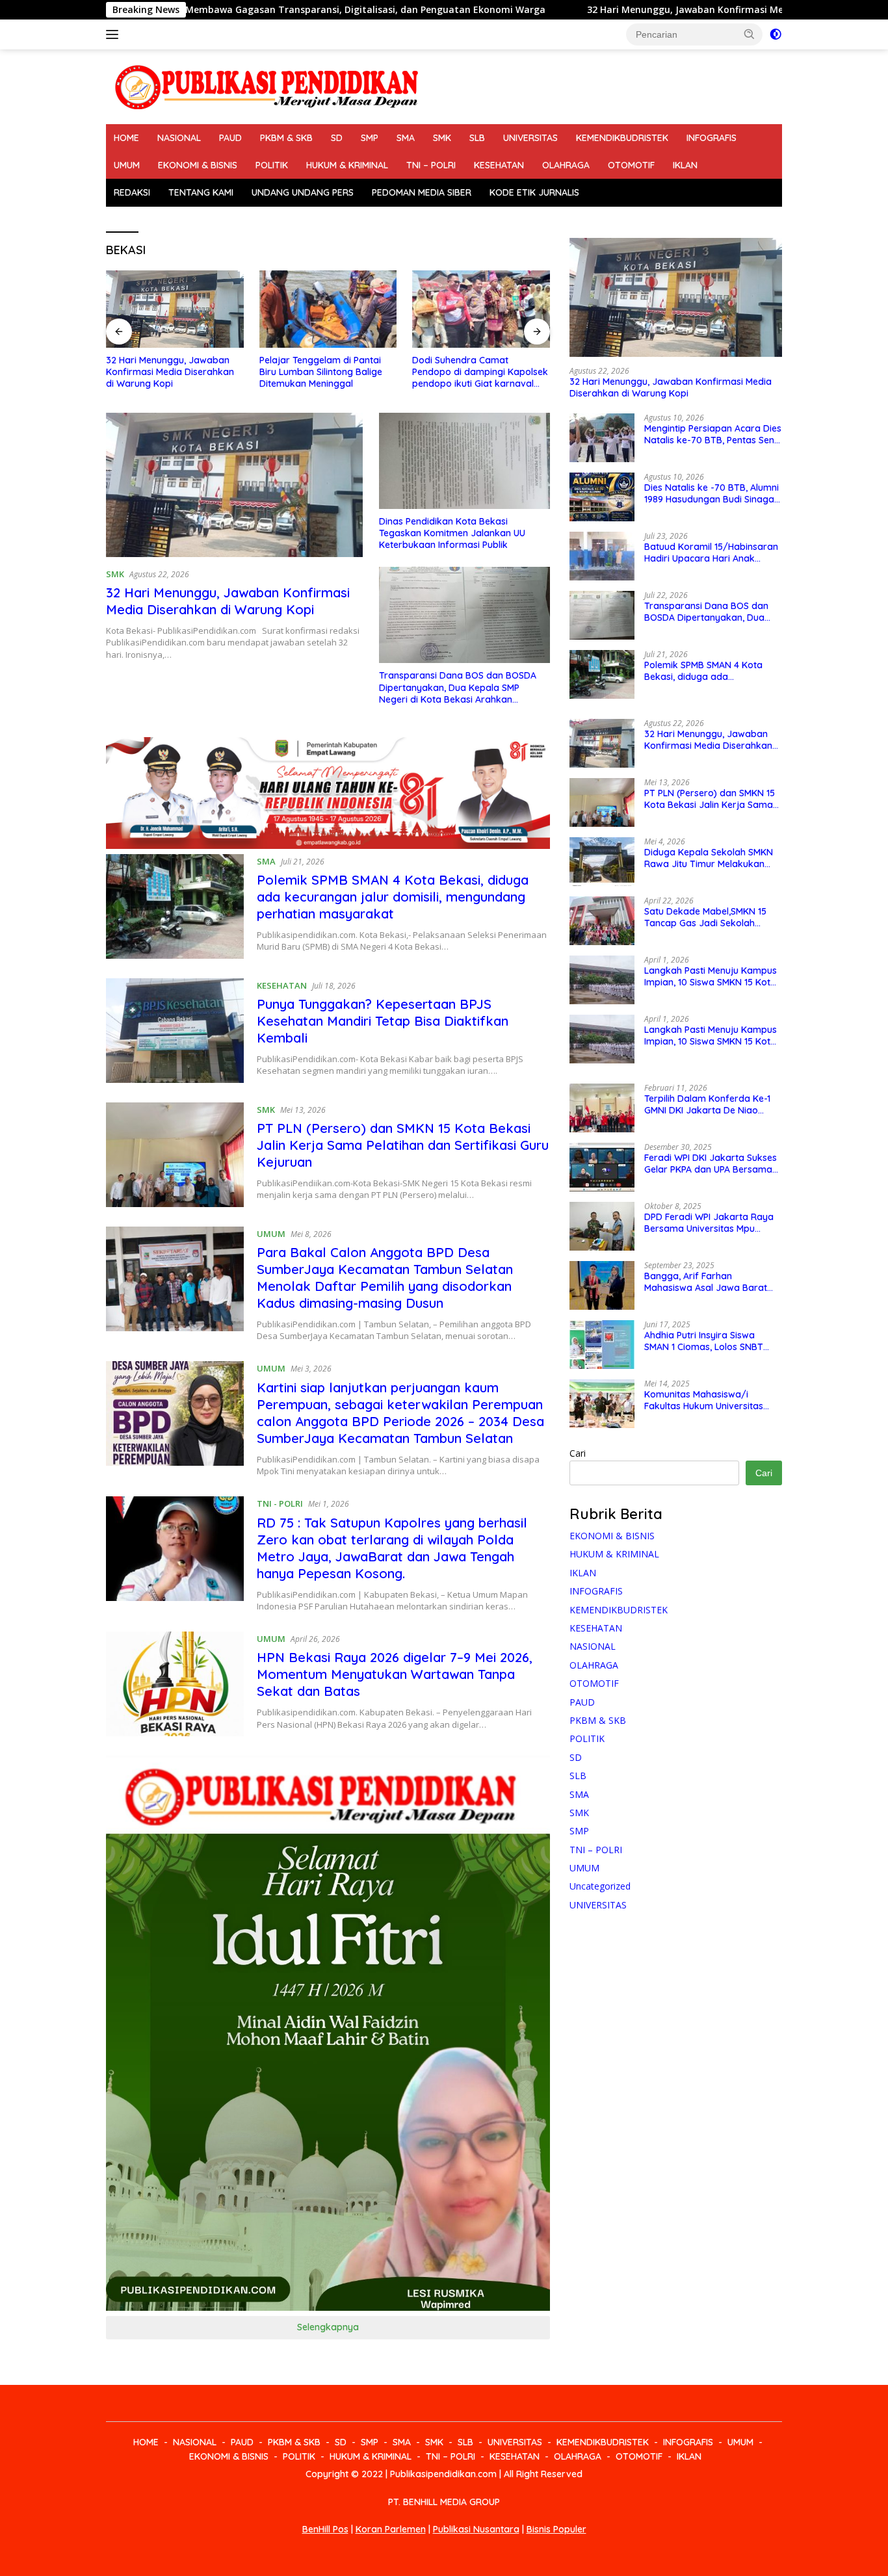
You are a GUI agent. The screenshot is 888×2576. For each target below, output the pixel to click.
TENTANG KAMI (201, 192)
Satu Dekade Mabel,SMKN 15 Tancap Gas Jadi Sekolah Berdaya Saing (705, 917)
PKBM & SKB (286, 138)
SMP (370, 138)
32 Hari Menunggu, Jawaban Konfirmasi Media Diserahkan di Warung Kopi (616, 10)
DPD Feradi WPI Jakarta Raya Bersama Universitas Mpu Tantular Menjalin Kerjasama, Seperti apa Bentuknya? (709, 1223)
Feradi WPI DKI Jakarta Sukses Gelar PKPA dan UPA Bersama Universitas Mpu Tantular (711, 1164)
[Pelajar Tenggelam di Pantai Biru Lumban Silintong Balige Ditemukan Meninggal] (256, 309)
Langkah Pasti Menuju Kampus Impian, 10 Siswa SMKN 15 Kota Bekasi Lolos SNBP (711, 976)
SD (337, 138)
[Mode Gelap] (776, 34)
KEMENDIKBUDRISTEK (622, 138)
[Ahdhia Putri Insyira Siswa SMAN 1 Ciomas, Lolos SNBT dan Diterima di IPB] (602, 1345)
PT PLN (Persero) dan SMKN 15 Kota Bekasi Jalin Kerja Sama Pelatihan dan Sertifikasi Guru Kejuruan (403, 1145)
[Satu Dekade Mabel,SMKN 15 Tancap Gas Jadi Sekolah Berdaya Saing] (602, 921)
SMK (442, 138)
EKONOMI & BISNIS (198, 165)
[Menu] (115, 34)
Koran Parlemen (391, 2529)
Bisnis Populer (556, 2529)
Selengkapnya (328, 2327)
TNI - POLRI (280, 1503)
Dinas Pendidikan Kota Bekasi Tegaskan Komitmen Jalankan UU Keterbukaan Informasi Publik (452, 533)
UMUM (127, 165)
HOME (126, 138)
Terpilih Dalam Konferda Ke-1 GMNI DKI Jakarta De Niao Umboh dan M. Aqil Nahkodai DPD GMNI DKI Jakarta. (707, 1104)
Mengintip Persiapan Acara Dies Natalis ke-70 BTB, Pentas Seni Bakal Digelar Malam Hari (713, 434)
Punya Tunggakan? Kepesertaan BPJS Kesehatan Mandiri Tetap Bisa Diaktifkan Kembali (383, 1021)
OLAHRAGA (566, 165)
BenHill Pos (325, 2529)
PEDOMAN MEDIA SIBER (422, 192)
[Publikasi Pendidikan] (265, 85)
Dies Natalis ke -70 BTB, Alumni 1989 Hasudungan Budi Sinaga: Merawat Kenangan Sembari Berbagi (712, 493)
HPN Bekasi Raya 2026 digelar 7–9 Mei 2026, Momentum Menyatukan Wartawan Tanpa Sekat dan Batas (395, 1674)
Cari (578, 1453)
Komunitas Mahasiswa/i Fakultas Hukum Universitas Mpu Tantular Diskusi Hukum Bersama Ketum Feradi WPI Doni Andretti (705, 1400)
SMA (406, 138)
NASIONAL (179, 138)
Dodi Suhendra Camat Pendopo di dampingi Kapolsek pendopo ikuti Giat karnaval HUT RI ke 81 (409, 372)
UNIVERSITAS (530, 138)
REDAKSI (132, 192)
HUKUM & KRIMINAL (347, 165)
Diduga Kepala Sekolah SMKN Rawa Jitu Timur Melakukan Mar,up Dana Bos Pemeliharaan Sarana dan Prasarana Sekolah (713, 858)
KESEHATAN (499, 165)
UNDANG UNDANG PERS (303, 192)
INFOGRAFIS (712, 138)
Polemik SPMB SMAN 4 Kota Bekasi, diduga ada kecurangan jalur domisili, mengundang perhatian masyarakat (393, 897)
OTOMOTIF (631, 165)
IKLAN (685, 165)
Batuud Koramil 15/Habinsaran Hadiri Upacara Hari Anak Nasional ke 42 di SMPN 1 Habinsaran (711, 553)
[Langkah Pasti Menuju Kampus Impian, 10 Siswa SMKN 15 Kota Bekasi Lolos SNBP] (602, 980)
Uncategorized (600, 1886)
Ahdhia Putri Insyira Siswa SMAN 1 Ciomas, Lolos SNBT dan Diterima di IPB (704, 1341)
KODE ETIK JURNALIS (534, 192)
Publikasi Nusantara (476, 2529)
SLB (477, 138)
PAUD (230, 138)
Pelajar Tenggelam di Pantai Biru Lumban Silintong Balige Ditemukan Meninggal (249, 372)
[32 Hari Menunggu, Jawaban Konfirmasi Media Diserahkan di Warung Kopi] (234, 485)
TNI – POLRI (431, 165)
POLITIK (272, 165)
